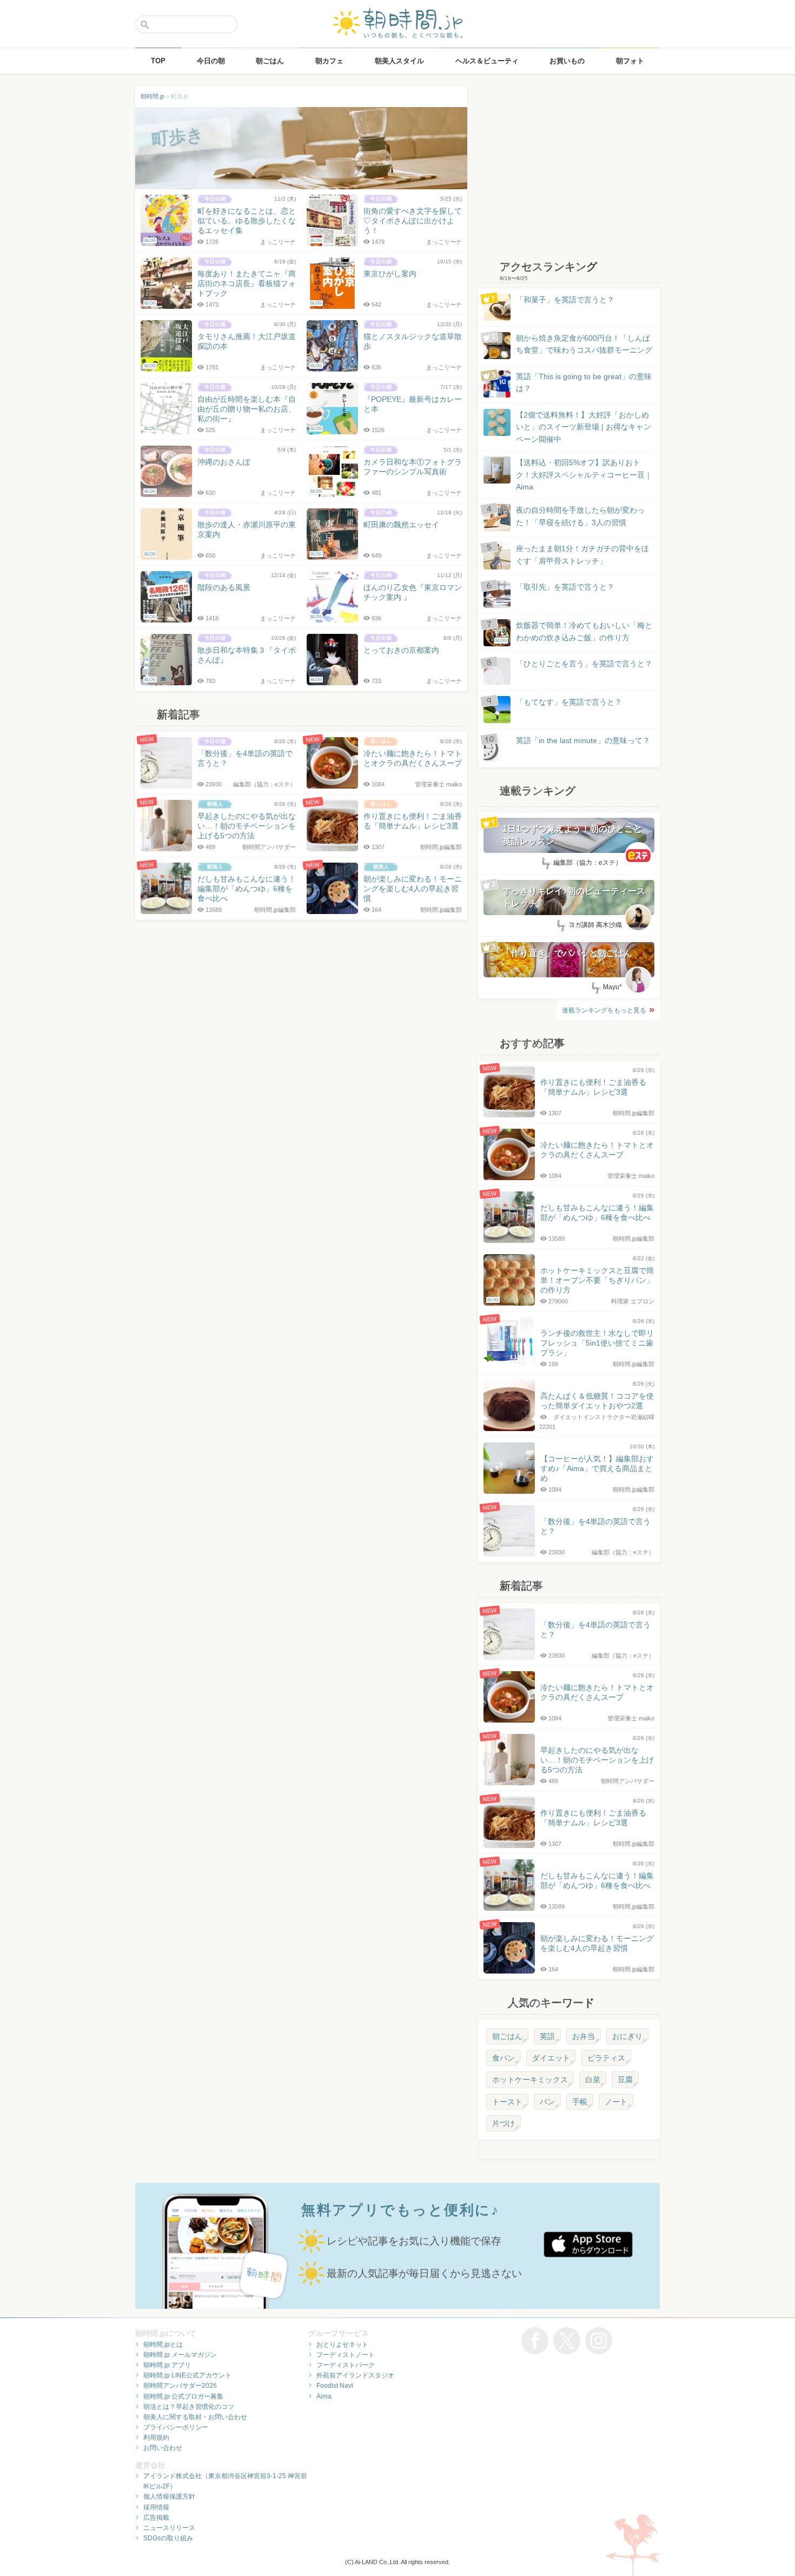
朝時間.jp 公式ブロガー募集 (183, 2396)
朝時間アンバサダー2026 (180, 2386)
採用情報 (156, 2507)
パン (547, 2102)
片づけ (504, 2123)
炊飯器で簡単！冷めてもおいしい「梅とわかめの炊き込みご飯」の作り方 (574, 632)
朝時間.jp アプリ (167, 2365)
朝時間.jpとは (163, 2345)
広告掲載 (156, 2518)
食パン (504, 2058)
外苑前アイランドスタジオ (355, 2375)
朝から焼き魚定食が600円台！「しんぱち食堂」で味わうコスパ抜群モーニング (584, 344)
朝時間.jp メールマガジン (180, 2355)
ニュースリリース (169, 2528)
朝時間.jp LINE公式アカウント (187, 2375)
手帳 (580, 2102)
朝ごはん (507, 2036)
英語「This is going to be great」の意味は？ (584, 382)
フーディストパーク (346, 2365)
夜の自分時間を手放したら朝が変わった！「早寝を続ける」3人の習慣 (580, 516)
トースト (507, 2102)
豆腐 (625, 2080)
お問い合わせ (163, 2448)
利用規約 (156, 2438)
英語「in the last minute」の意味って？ (583, 740)
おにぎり (627, 2036)
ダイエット (551, 2058)
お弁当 (584, 2036)
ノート (616, 2102)
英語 (547, 2036)
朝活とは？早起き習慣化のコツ (189, 2407)
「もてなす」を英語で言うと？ (569, 702)
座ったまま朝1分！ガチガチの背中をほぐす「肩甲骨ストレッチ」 (582, 554)
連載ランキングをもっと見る (604, 1010)
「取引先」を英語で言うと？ (565, 587)
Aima (324, 2396)
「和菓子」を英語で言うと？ (565, 300)
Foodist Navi (335, 2386)
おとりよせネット (342, 2345)
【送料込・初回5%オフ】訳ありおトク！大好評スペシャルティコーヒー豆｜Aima (584, 475)
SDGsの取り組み (168, 2538)
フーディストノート (346, 2355)
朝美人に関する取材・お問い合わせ (195, 2417)
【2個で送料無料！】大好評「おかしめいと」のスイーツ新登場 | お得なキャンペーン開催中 (584, 427)
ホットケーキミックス (530, 2080)
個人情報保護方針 (169, 2496)
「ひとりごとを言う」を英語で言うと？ (584, 664)
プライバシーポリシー (176, 2427)
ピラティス (606, 2058)
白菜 (593, 2080)
